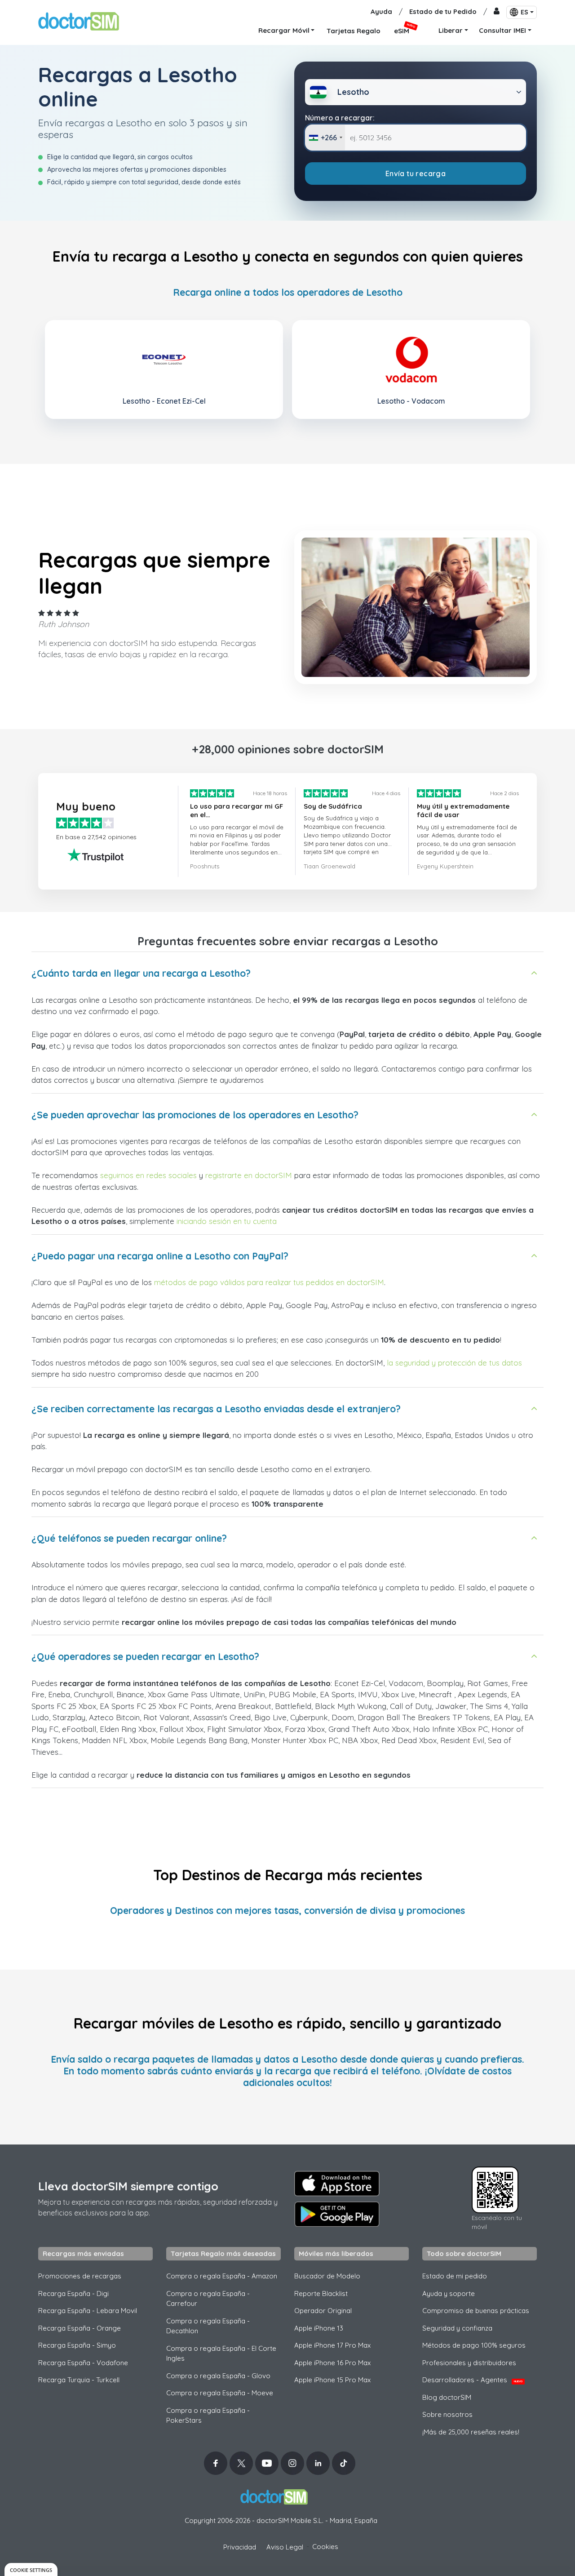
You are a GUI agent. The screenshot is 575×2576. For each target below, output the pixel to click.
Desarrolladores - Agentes (472, 2380)
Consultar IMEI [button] (502, 30)
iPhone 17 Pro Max (332, 2345)
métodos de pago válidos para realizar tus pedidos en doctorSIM (269, 1282)
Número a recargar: (340, 118)
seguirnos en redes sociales (148, 1175)
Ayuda (381, 11)
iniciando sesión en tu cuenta (227, 1221)
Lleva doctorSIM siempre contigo (128, 2186)
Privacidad (240, 2547)
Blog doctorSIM (447, 2397)
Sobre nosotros (447, 2414)
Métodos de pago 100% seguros (474, 2345)
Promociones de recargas (80, 2276)
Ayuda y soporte (449, 2293)
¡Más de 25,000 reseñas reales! (471, 2432)
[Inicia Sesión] (497, 12)
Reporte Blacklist (321, 2293)
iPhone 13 (319, 2328)
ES (524, 12)
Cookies (325, 2547)
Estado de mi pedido (455, 2276)
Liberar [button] (451, 30)
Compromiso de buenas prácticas (476, 2311)
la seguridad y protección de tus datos (454, 1363)
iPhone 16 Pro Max (332, 2363)
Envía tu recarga (416, 174)
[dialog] (31, 2569)
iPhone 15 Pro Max (332, 2380)
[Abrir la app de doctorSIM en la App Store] (337, 2184)
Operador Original (323, 2311)
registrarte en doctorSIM (249, 1175)
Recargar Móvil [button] (284, 30)
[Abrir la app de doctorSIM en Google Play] (337, 2214)
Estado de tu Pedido (443, 11)
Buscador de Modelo (327, 2276)
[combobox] (325, 138)
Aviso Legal (285, 2547)
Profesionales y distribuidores (469, 2363)
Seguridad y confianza (457, 2328)
